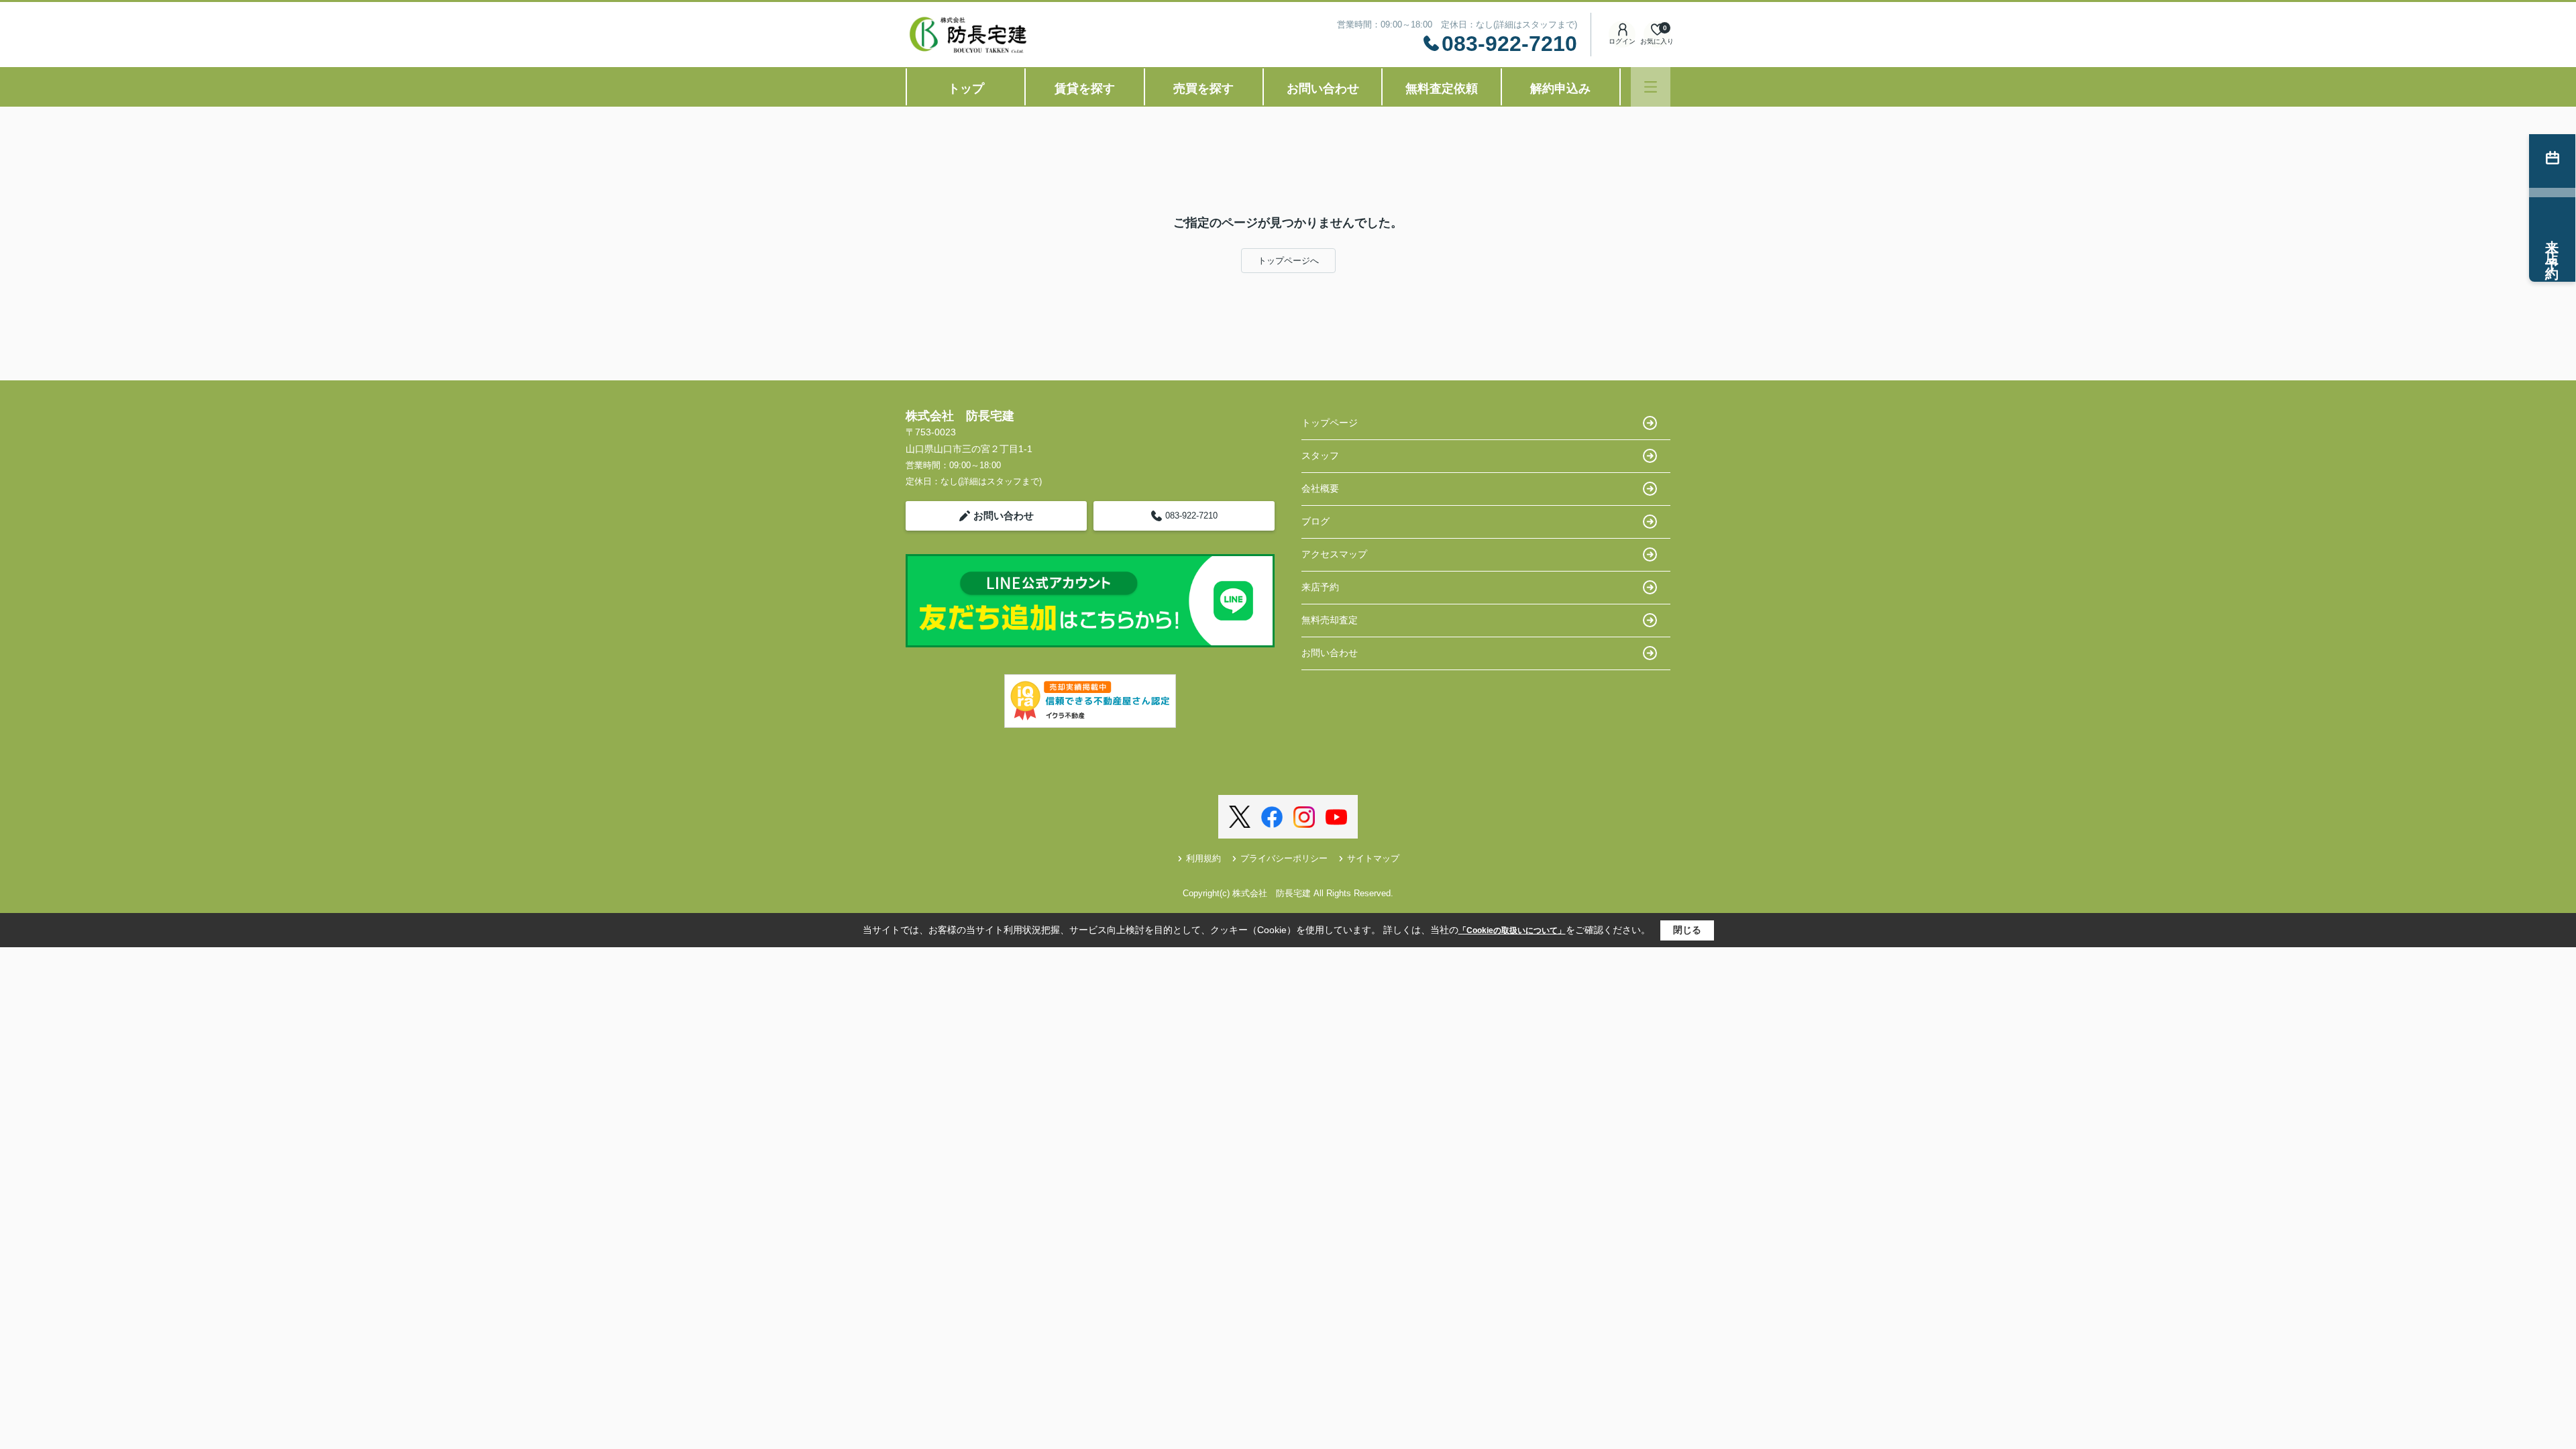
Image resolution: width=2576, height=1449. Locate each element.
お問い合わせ (1323, 89)
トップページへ (1288, 261)
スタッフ (1320, 455)
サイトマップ (1373, 858)
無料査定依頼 (1442, 89)
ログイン (1622, 41)
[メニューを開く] (1651, 87)
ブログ (1316, 521)
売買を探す (1203, 89)
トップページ (1330, 423)
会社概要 (1320, 488)
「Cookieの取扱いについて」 (1512, 930)
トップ (966, 89)
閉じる (1687, 930)
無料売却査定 (1330, 620)
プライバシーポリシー (1284, 858)
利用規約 (1203, 858)
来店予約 (1320, 587)
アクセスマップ (1334, 554)
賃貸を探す (1085, 89)
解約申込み (1560, 89)
